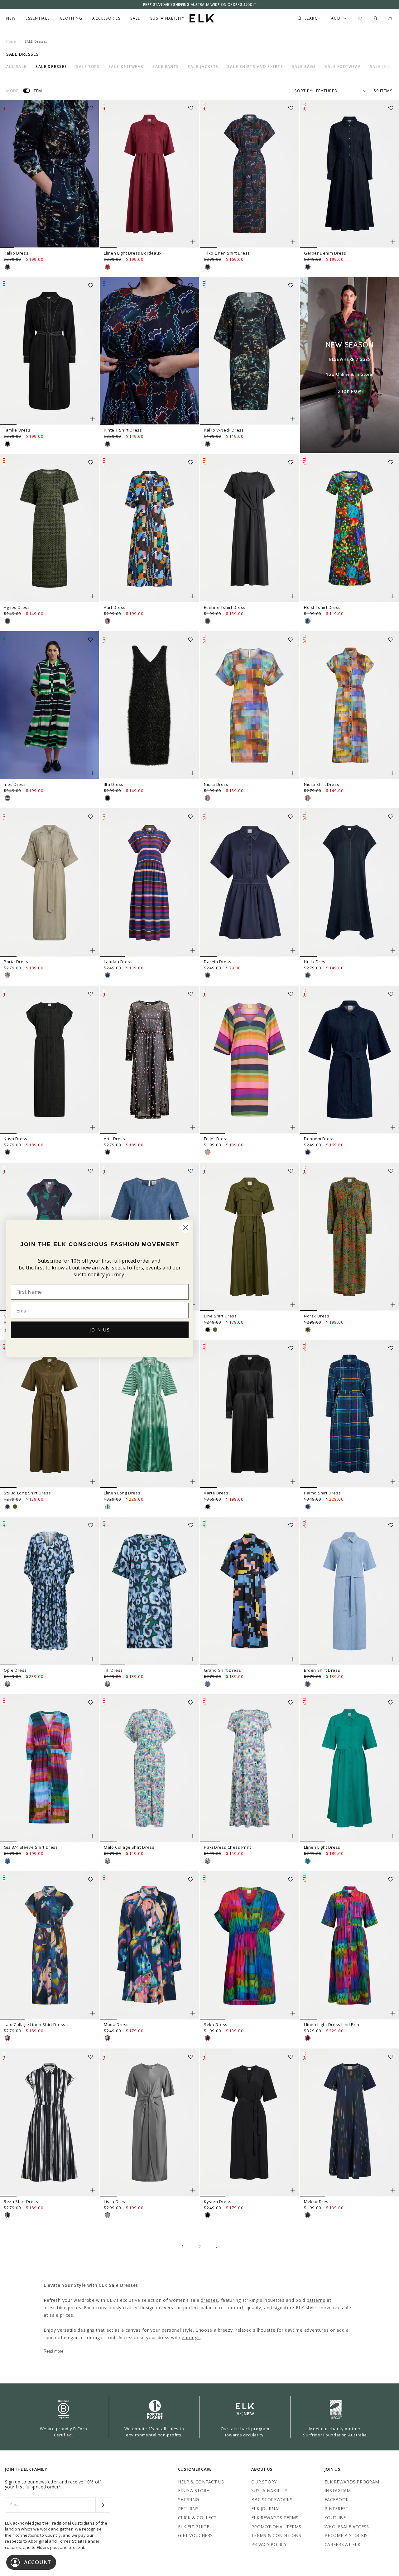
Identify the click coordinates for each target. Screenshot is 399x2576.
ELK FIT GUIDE (194, 2527)
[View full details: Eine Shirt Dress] (250, 1237)
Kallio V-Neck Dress (224, 430)
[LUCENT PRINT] (208, 1684)
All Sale (17, 67)
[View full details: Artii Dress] (149, 1060)
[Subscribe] (103, 2505)
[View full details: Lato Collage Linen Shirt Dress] (49, 1945)
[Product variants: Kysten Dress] (293, 2190)
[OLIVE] (15, 1507)
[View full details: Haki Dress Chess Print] (250, 1768)
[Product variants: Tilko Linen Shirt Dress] (293, 242)
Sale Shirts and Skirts (255, 67)
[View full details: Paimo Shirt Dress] (350, 1414)
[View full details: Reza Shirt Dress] (49, 2123)
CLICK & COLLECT (197, 2518)
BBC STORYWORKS (272, 2500)
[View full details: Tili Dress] (149, 1591)
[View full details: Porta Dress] (49, 882)
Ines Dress (15, 784)
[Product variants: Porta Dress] (93, 950)
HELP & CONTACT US (201, 2482)
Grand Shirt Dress (222, 1670)
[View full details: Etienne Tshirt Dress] (250, 528)
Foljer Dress (216, 1139)
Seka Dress (216, 2024)
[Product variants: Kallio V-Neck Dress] (293, 419)
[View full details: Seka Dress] (250, 1945)
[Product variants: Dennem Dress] (393, 1127)
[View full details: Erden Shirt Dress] (350, 1591)
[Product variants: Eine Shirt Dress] (293, 1305)
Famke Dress (17, 430)
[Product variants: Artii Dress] (193, 1127)
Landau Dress (118, 962)
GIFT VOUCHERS (195, 2535)
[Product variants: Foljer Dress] (293, 1127)
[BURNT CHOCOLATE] (208, 621)
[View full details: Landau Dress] (149, 882)
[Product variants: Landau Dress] (193, 950)
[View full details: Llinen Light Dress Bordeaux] (149, 174)
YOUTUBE (335, 2518)
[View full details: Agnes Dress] (49, 528)
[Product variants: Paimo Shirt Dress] (393, 1482)
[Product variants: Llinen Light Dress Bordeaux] (193, 242)
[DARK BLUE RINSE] (308, 1152)
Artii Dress (115, 1139)
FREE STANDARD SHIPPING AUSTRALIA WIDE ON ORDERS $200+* (199, 5)
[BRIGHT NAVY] (7, 1507)
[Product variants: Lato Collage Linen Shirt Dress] (93, 2013)
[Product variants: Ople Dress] (93, 1659)
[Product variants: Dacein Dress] (293, 950)
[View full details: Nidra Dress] (250, 705)
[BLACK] (7, 444)
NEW (11, 18)
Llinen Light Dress (322, 1847)
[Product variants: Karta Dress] (293, 1482)
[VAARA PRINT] (7, 2038)
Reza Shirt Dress (21, 2201)
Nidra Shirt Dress (322, 784)
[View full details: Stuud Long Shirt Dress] (49, 1414)
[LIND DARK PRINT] (208, 2038)
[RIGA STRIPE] (108, 975)
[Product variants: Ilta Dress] (193, 773)
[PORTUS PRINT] (7, 621)
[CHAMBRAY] (308, 1684)
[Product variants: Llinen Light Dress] (393, 1836)
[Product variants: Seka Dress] (293, 2013)
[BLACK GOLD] (7, 1152)
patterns (316, 2300)
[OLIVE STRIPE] (7, 975)
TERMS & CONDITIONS (276, 2535)
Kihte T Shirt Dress (123, 430)
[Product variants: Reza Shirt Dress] (93, 2190)
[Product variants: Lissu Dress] (193, 2190)
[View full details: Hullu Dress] (350, 882)
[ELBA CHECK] (308, 1507)
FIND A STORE (193, 2490)
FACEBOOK (337, 2500)
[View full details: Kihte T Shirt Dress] (149, 351)
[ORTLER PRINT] (108, 1507)
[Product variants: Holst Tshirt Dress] (393, 596)
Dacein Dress (218, 962)
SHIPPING (188, 2500)
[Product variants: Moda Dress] (193, 2013)
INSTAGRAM (338, 2490)
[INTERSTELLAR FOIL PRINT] (108, 1152)
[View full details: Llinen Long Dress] (149, 1414)
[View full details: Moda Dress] (149, 1945)
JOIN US (100, 1330)
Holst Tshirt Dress (322, 607)
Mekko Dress (317, 2201)
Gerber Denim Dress (325, 253)
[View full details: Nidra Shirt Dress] (350, 705)
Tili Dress (113, 1670)
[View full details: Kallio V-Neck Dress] (250, 351)
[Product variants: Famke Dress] (93, 419)
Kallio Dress (16, 253)
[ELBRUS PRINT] (208, 798)
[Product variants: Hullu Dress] (393, 950)
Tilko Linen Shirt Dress (227, 253)
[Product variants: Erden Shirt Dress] (393, 1659)
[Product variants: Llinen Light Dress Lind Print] (393, 2013)
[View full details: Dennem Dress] (350, 1060)
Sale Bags (304, 67)
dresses (209, 2300)
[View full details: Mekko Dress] (350, 2123)
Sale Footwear (343, 67)
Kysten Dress (218, 2201)
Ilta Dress (114, 784)
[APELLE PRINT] (308, 621)
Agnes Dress (17, 607)
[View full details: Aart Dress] (149, 528)
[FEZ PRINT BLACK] (7, 2215)
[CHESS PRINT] (108, 1861)
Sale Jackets (203, 67)
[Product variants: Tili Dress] (193, 1659)
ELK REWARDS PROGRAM (352, 2482)
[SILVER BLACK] (108, 2215)
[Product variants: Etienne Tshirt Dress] (293, 596)
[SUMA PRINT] (108, 621)
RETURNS (188, 2509)
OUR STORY (264, 2482)
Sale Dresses (51, 67)
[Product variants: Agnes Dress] (93, 596)
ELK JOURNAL (266, 2509)
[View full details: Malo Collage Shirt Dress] (149, 1768)
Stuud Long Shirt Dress (27, 1493)
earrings (191, 2337)
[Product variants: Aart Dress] (193, 596)
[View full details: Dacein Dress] (250, 882)
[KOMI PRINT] (7, 1861)
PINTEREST (337, 2509)
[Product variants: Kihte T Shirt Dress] (193, 419)
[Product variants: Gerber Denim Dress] (393, 242)
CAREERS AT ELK (342, 2544)
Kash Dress (16, 1139)
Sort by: (304, 91)
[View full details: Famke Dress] (49, 351)
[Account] (375, 18)
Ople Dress (15, 1670)
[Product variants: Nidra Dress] (293, 773)
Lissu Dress (116, 2201)
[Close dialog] (185, 1228)
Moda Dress (116, 2024)
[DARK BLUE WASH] (308, 267)
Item (37, 91)
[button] (93, 106)
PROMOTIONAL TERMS (276, 2527)
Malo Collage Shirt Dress (129, 1847)
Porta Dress (16, 962)
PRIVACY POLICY (269, 2544)
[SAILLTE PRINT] (7, 798)
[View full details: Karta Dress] (250, 1414)
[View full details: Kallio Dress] (49, 174)
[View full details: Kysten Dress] (250, 2123)
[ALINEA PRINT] (308, 2215)
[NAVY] (308, 975)
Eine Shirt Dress (220, 1316)
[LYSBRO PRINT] (208, 1152)
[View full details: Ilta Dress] (149, 705)
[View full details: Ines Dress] (49, 705)
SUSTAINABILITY (269, 2490)
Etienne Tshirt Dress (225, 607)
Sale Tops (88, 67)
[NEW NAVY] (208, 975)
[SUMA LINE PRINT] (208, 267)
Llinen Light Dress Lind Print (332, 2024)
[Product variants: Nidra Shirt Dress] (393, 773)
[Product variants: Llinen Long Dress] (193, 1482)
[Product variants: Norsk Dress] (393, 1305)
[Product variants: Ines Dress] (93, 773)
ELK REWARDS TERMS (275, 2518)
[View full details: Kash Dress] (49, 1060)
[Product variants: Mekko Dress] (393, 2190)
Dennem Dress (319, 1139)
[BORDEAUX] (108, 267)
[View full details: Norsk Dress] (350, 1237)
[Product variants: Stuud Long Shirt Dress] (93, 1482)
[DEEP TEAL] (308, 1861)
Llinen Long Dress (122, 1493)
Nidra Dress (216, 784)
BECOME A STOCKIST (348, 2535)
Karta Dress (216, 1493)
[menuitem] (11, 18)
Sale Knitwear (126, 67)
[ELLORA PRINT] (7, 1684)
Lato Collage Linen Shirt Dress (35, 2024)
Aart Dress (115, 607)
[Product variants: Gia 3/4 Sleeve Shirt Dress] (93, 1836)
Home (11, 41)
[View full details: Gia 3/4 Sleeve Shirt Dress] (49, 1768)
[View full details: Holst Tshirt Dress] (350, 528)
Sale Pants (166, 67)
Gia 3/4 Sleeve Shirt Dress (31, 1847)
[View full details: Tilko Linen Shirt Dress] (250, 174)
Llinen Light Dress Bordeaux (133, 253)
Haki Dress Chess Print (227, 1847)
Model (13, 91)
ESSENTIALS (38, 18)
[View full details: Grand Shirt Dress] (250, 1591)
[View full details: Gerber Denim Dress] (350, 174)
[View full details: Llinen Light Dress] (350, 1768)
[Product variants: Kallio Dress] (93, 242)
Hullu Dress (316, 962)
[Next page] (216, 2247)
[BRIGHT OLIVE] (215, 1330)
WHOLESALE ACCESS (347, 2527)
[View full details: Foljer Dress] (250, 1060)
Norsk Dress (317, 1316)
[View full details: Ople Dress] (49, 1591)
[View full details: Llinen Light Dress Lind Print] (350, 1945)
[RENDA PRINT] (308, 1330)
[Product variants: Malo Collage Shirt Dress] (193, 1836)
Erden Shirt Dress (322, 1670)
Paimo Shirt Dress (322, 1493)
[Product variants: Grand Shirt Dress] (293, 1659)
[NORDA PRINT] (7, 267)
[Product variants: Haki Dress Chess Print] (293, 1836)
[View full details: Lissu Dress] (149, 2123)
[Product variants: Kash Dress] (93, 1127)
